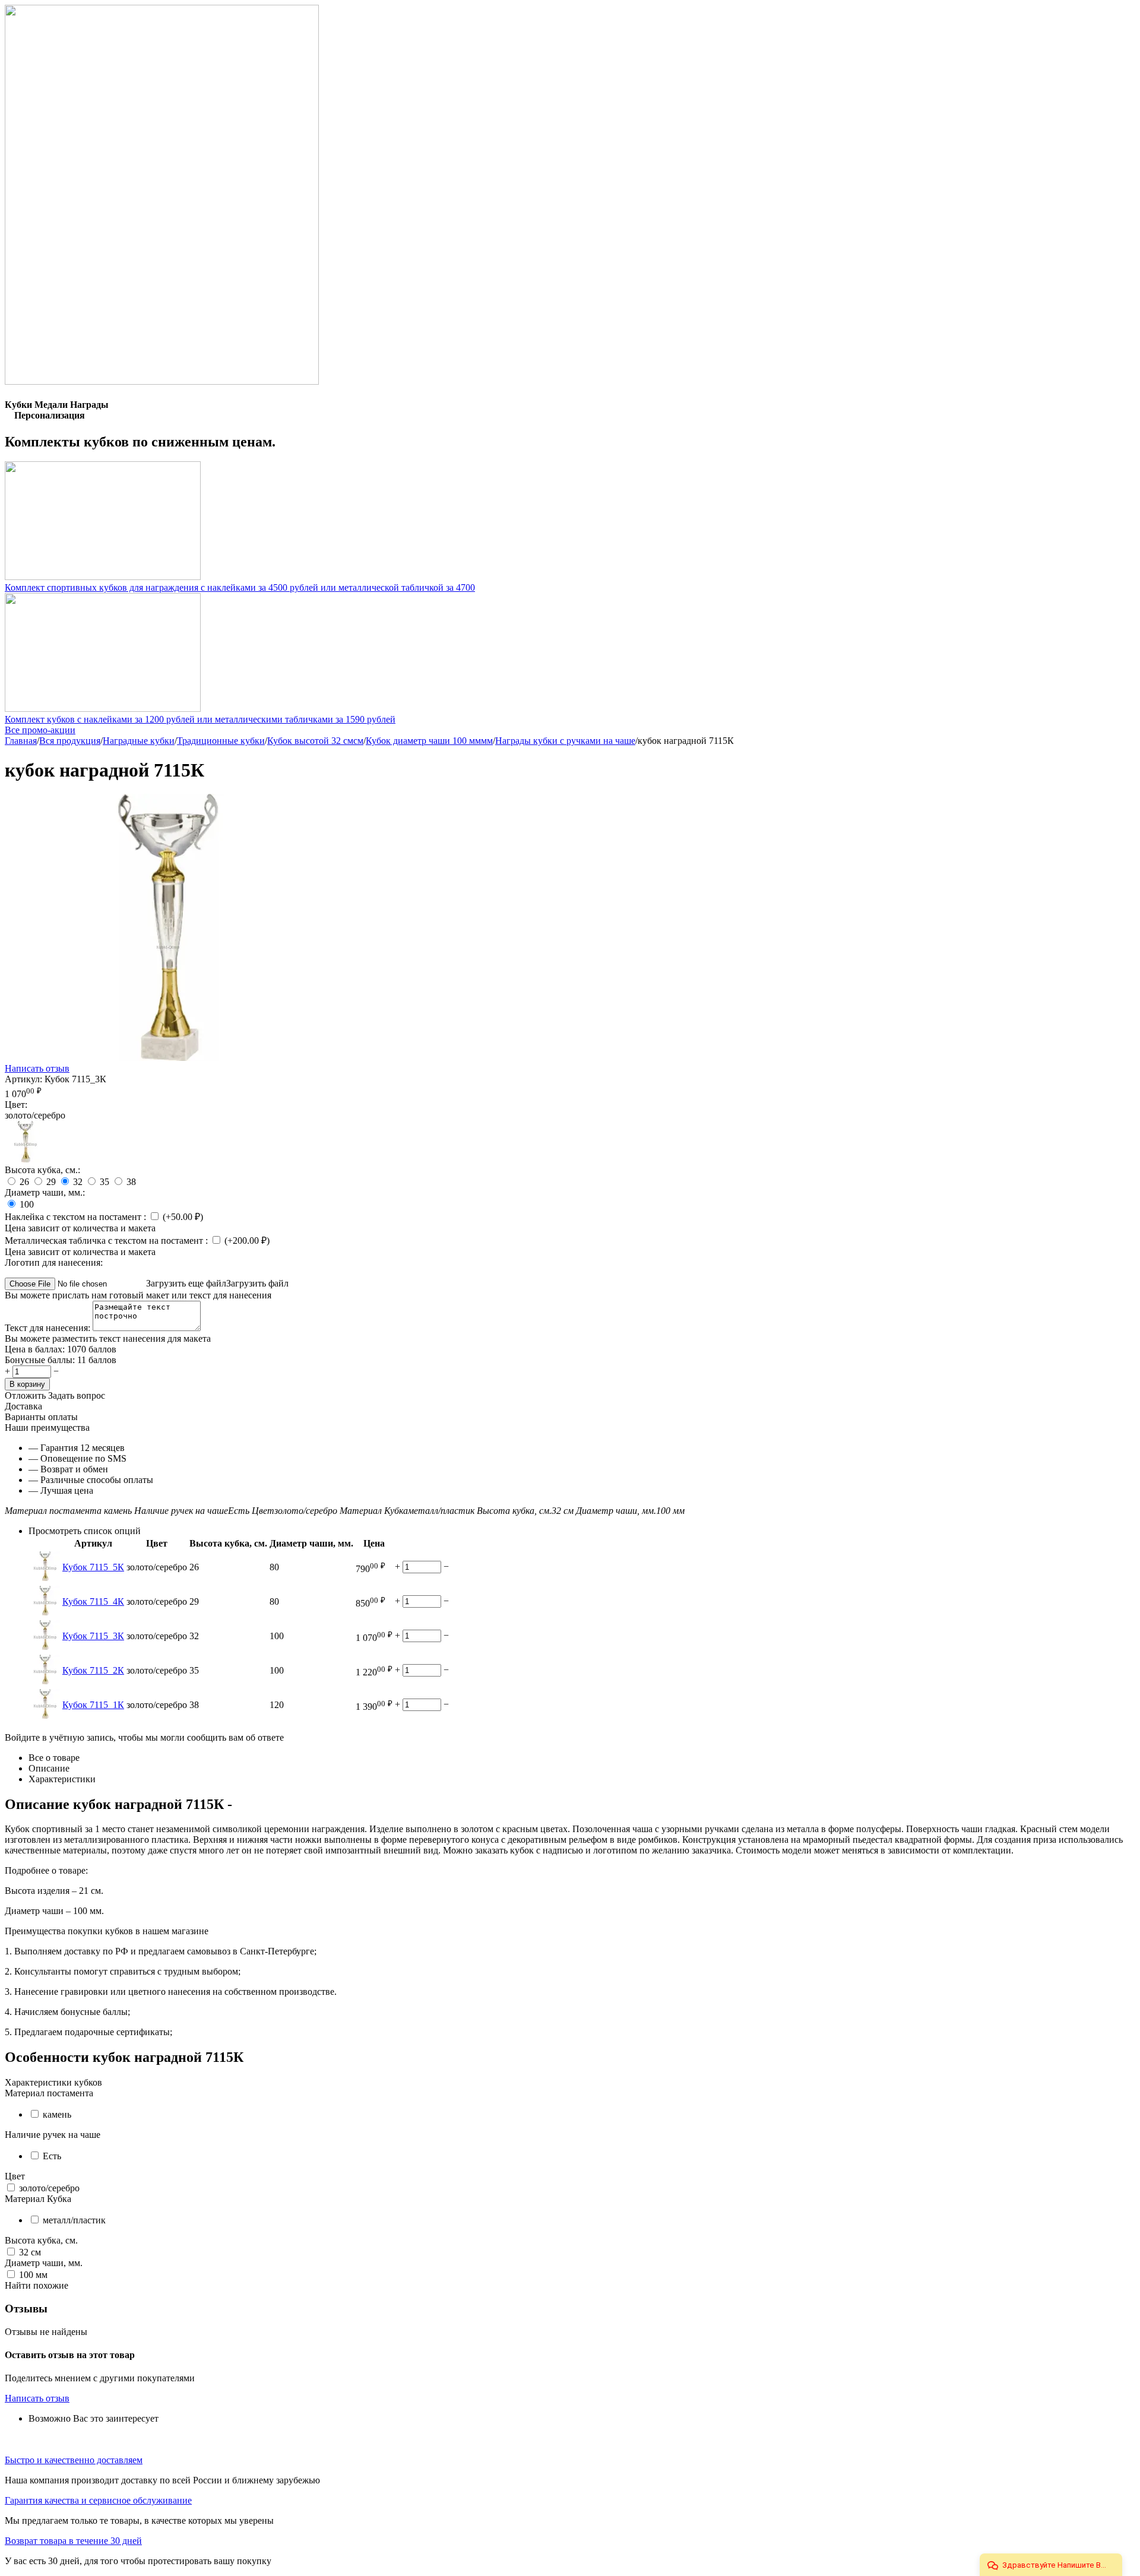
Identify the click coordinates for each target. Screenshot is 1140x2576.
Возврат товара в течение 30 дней (73, 2541)
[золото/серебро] (26, 1159)
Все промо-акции (40, 730)
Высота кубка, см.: (42, 1170)
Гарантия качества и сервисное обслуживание (98, 2500)
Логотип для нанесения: (54, 1262)
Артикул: (23, 1079)
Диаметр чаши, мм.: (45, 1192)
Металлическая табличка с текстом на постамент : (107, 1241)
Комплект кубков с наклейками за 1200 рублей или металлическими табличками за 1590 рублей (200, 719)
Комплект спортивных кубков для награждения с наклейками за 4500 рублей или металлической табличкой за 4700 (240, 587)
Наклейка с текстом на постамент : (77, 1217)
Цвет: (16, 1105)
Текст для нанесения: (49, 1328)
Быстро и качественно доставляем (74, 2460)
